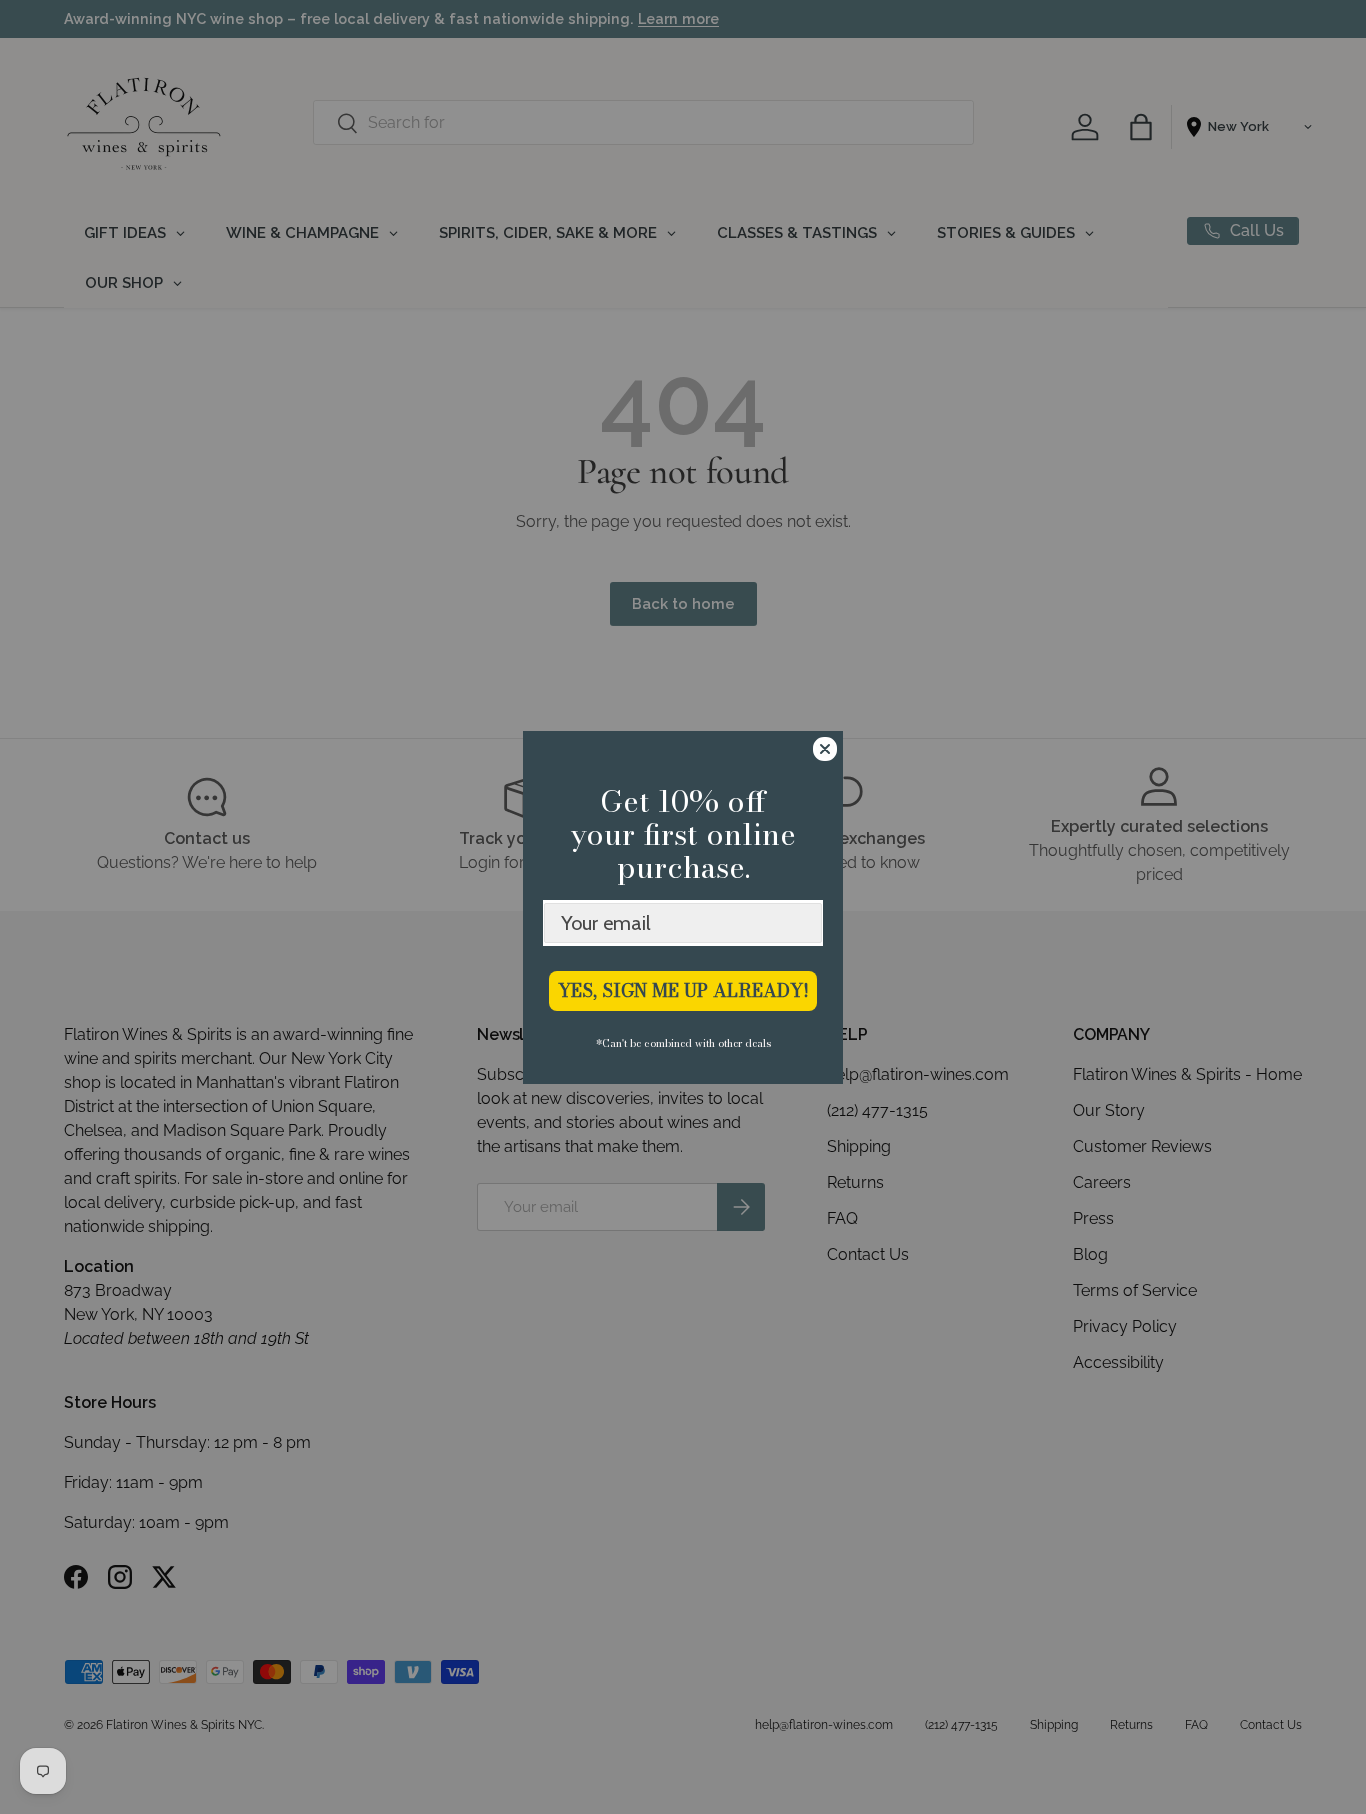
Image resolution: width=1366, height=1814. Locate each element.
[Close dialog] (825, 749)
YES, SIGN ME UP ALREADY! (683, 990)
